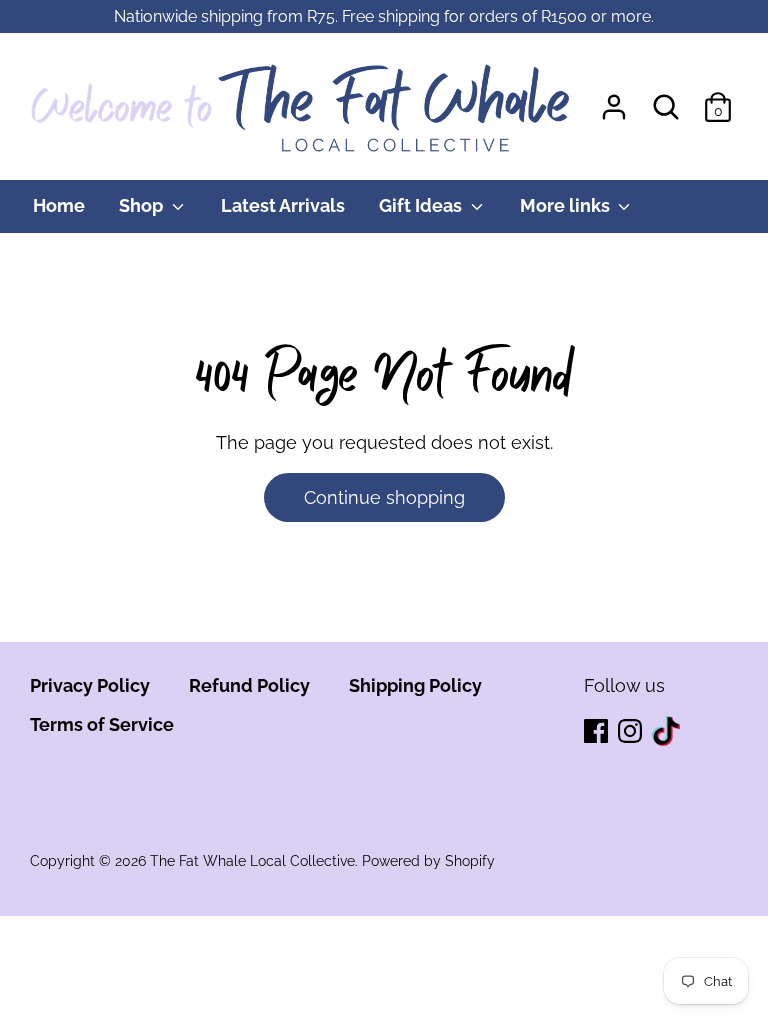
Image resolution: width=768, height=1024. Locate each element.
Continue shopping (384, 497)
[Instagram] (632, 732)
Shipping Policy (415, 685)
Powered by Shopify (428, 861)
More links (567, 205)
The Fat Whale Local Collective (252, 861)
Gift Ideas (422, 205)
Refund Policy (249, 685)
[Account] (614, 100)
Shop (143, 205)
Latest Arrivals (283, 205)
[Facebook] (598, 732)
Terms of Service (102, 724)
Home (59, 205)
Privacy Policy (90, 685)
